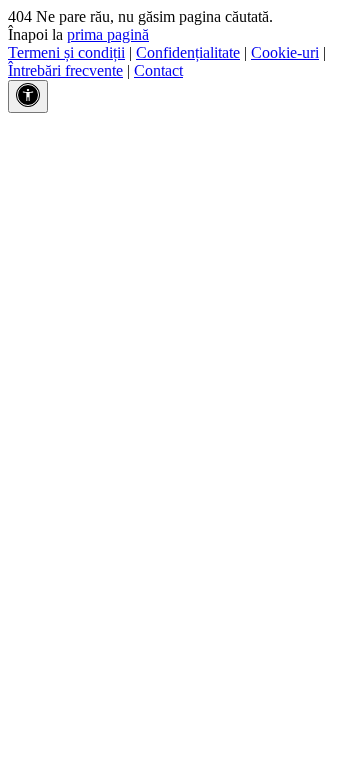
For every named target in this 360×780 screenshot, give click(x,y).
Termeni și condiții (66, 52)
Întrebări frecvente (65, 70)
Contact (158, 70)
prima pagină (108, 34)
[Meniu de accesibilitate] (28, 96)
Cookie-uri (285, 52)
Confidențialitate (188, 52)
